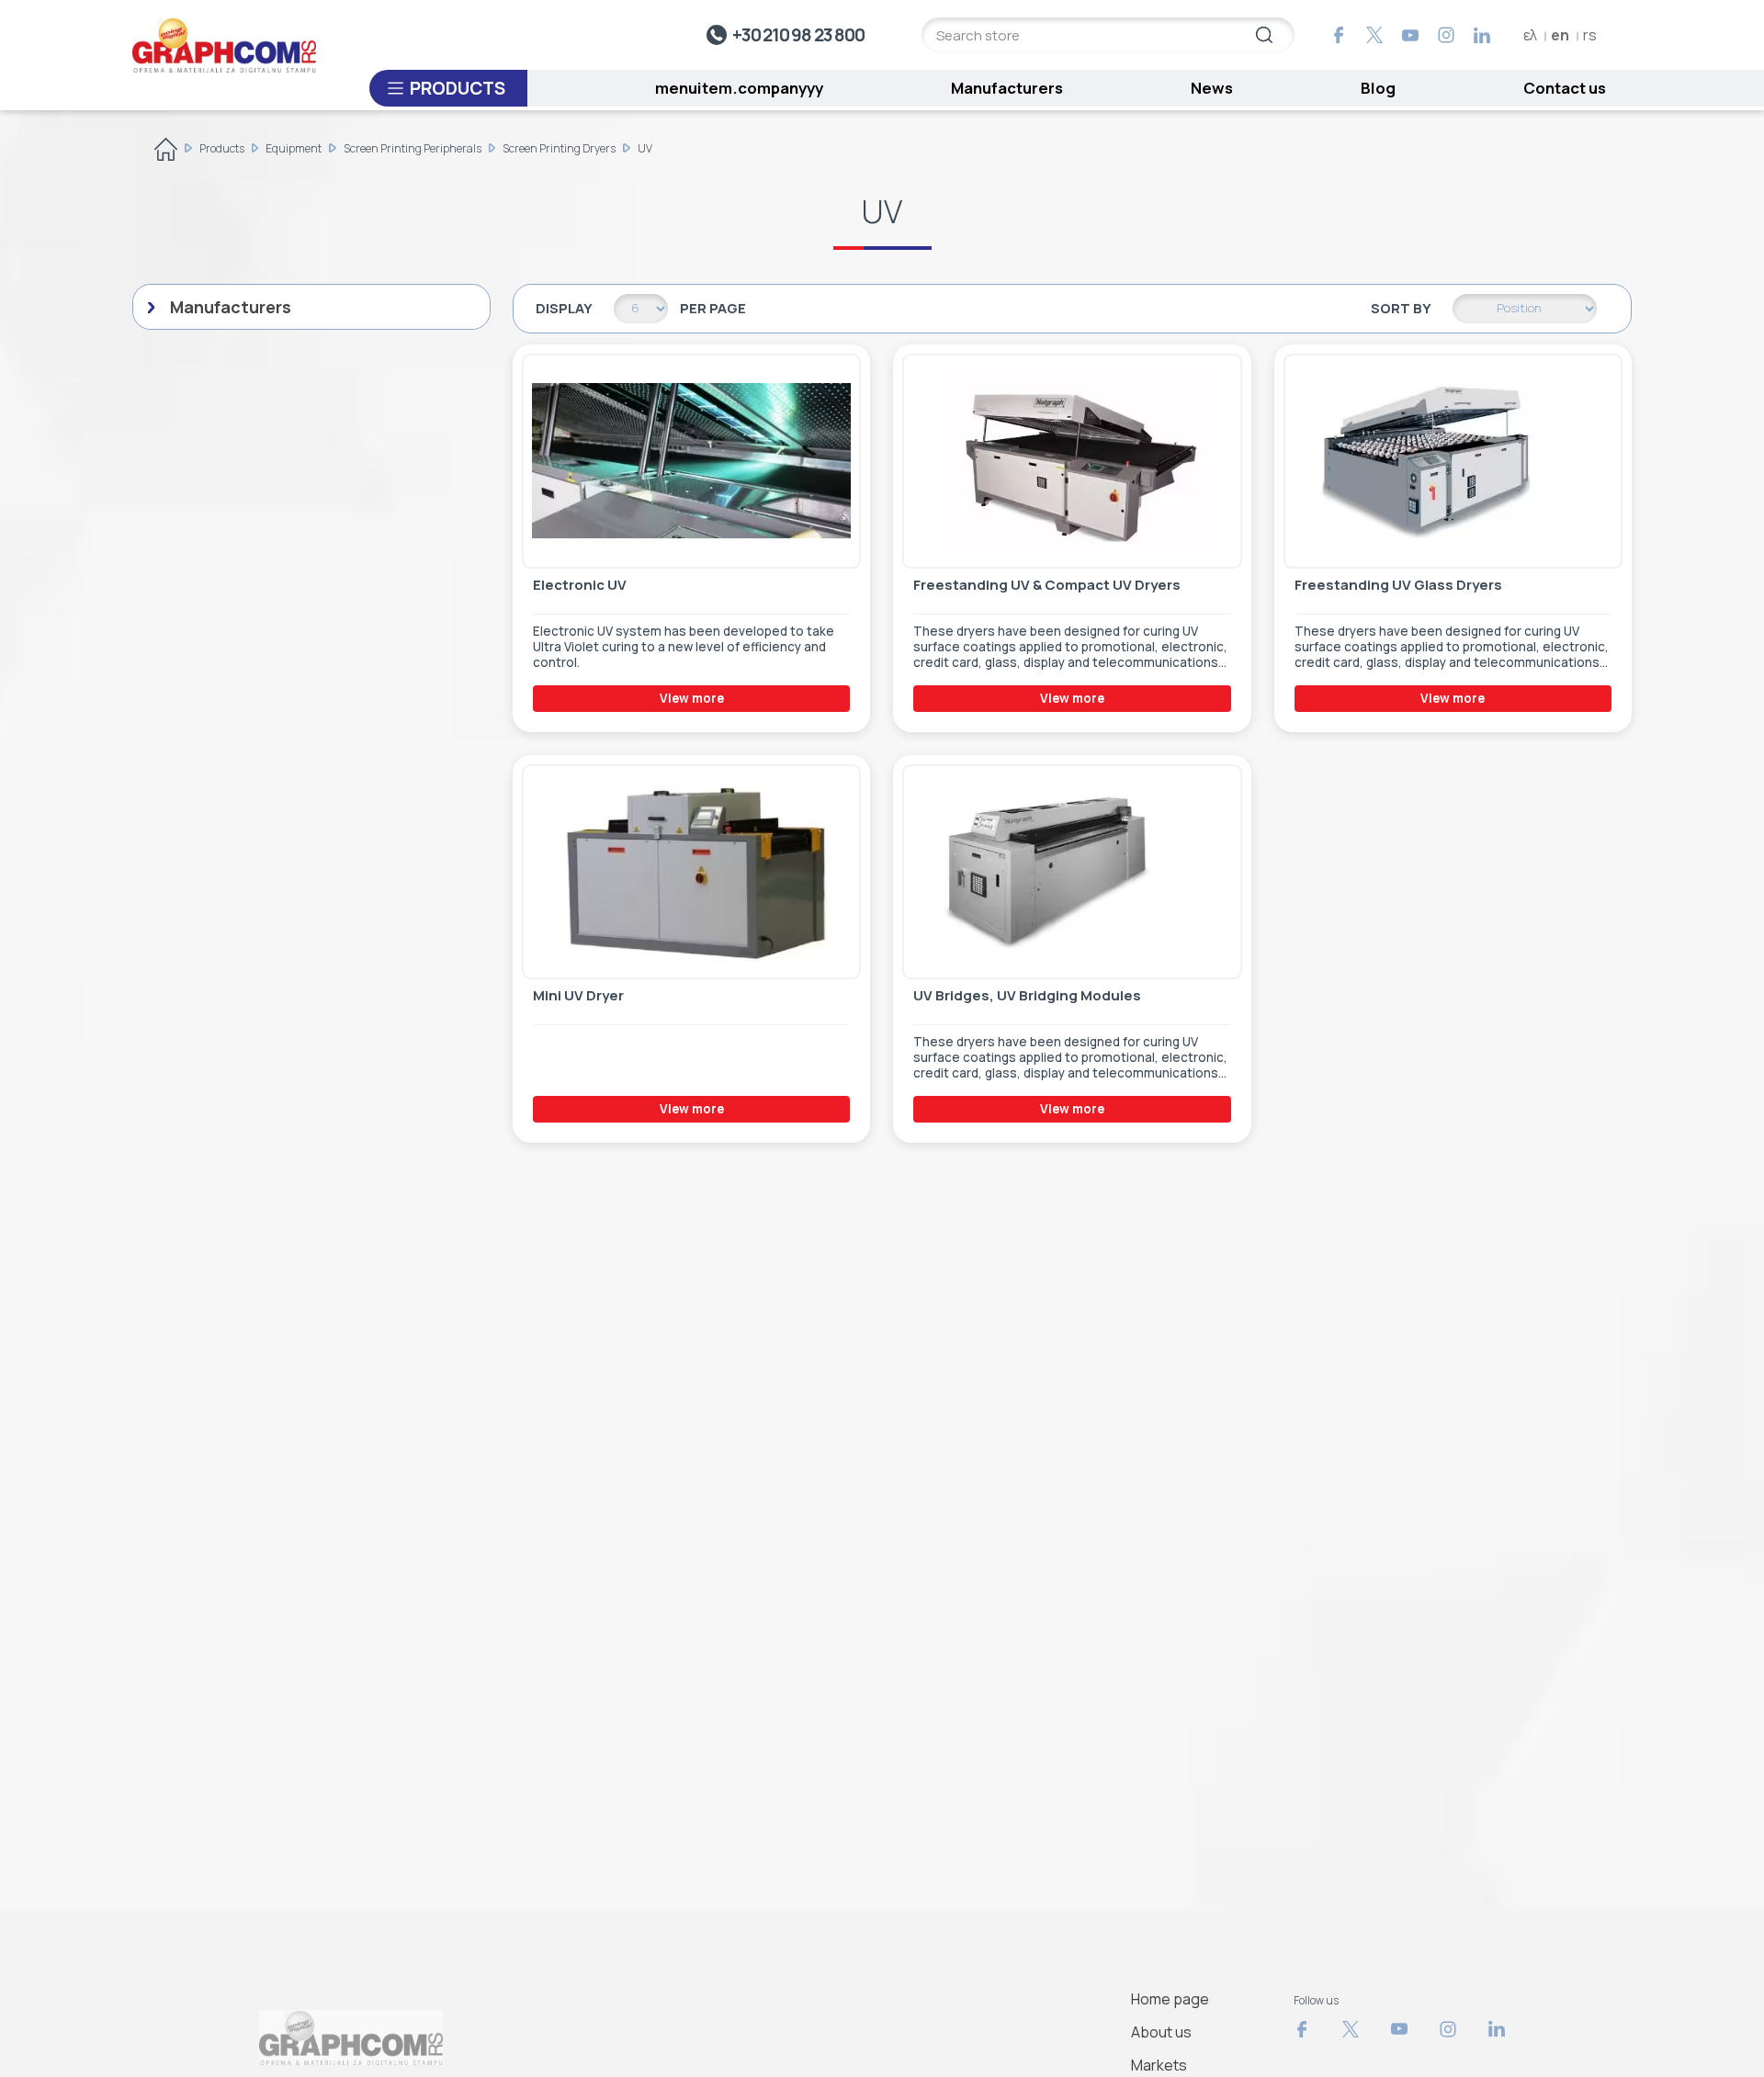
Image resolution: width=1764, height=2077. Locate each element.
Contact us (1565, 88)
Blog (1378, 88)
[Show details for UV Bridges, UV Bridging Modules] (1072, 872)
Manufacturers (1007, 88)
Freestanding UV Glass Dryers (1398, 585)
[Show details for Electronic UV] (691, 461)
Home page (1170, 1999)
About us (1161, 2032)
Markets (1159, 2065)
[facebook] (1339, 35)
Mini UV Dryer (578, 996)
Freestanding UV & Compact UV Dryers (1047, 585)
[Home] (166, 153)
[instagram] (1446, 35)
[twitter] (1374, 35)
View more (692, 698)
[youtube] (1410, 35)
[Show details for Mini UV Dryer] (691, 872)
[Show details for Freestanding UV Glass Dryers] (1453, 461)
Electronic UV (580, 585)
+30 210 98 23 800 (798, 35)
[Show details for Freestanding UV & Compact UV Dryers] (1072, 461)
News (1212, 88)
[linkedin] (1482, 35)
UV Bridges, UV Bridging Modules (1027, 996)
